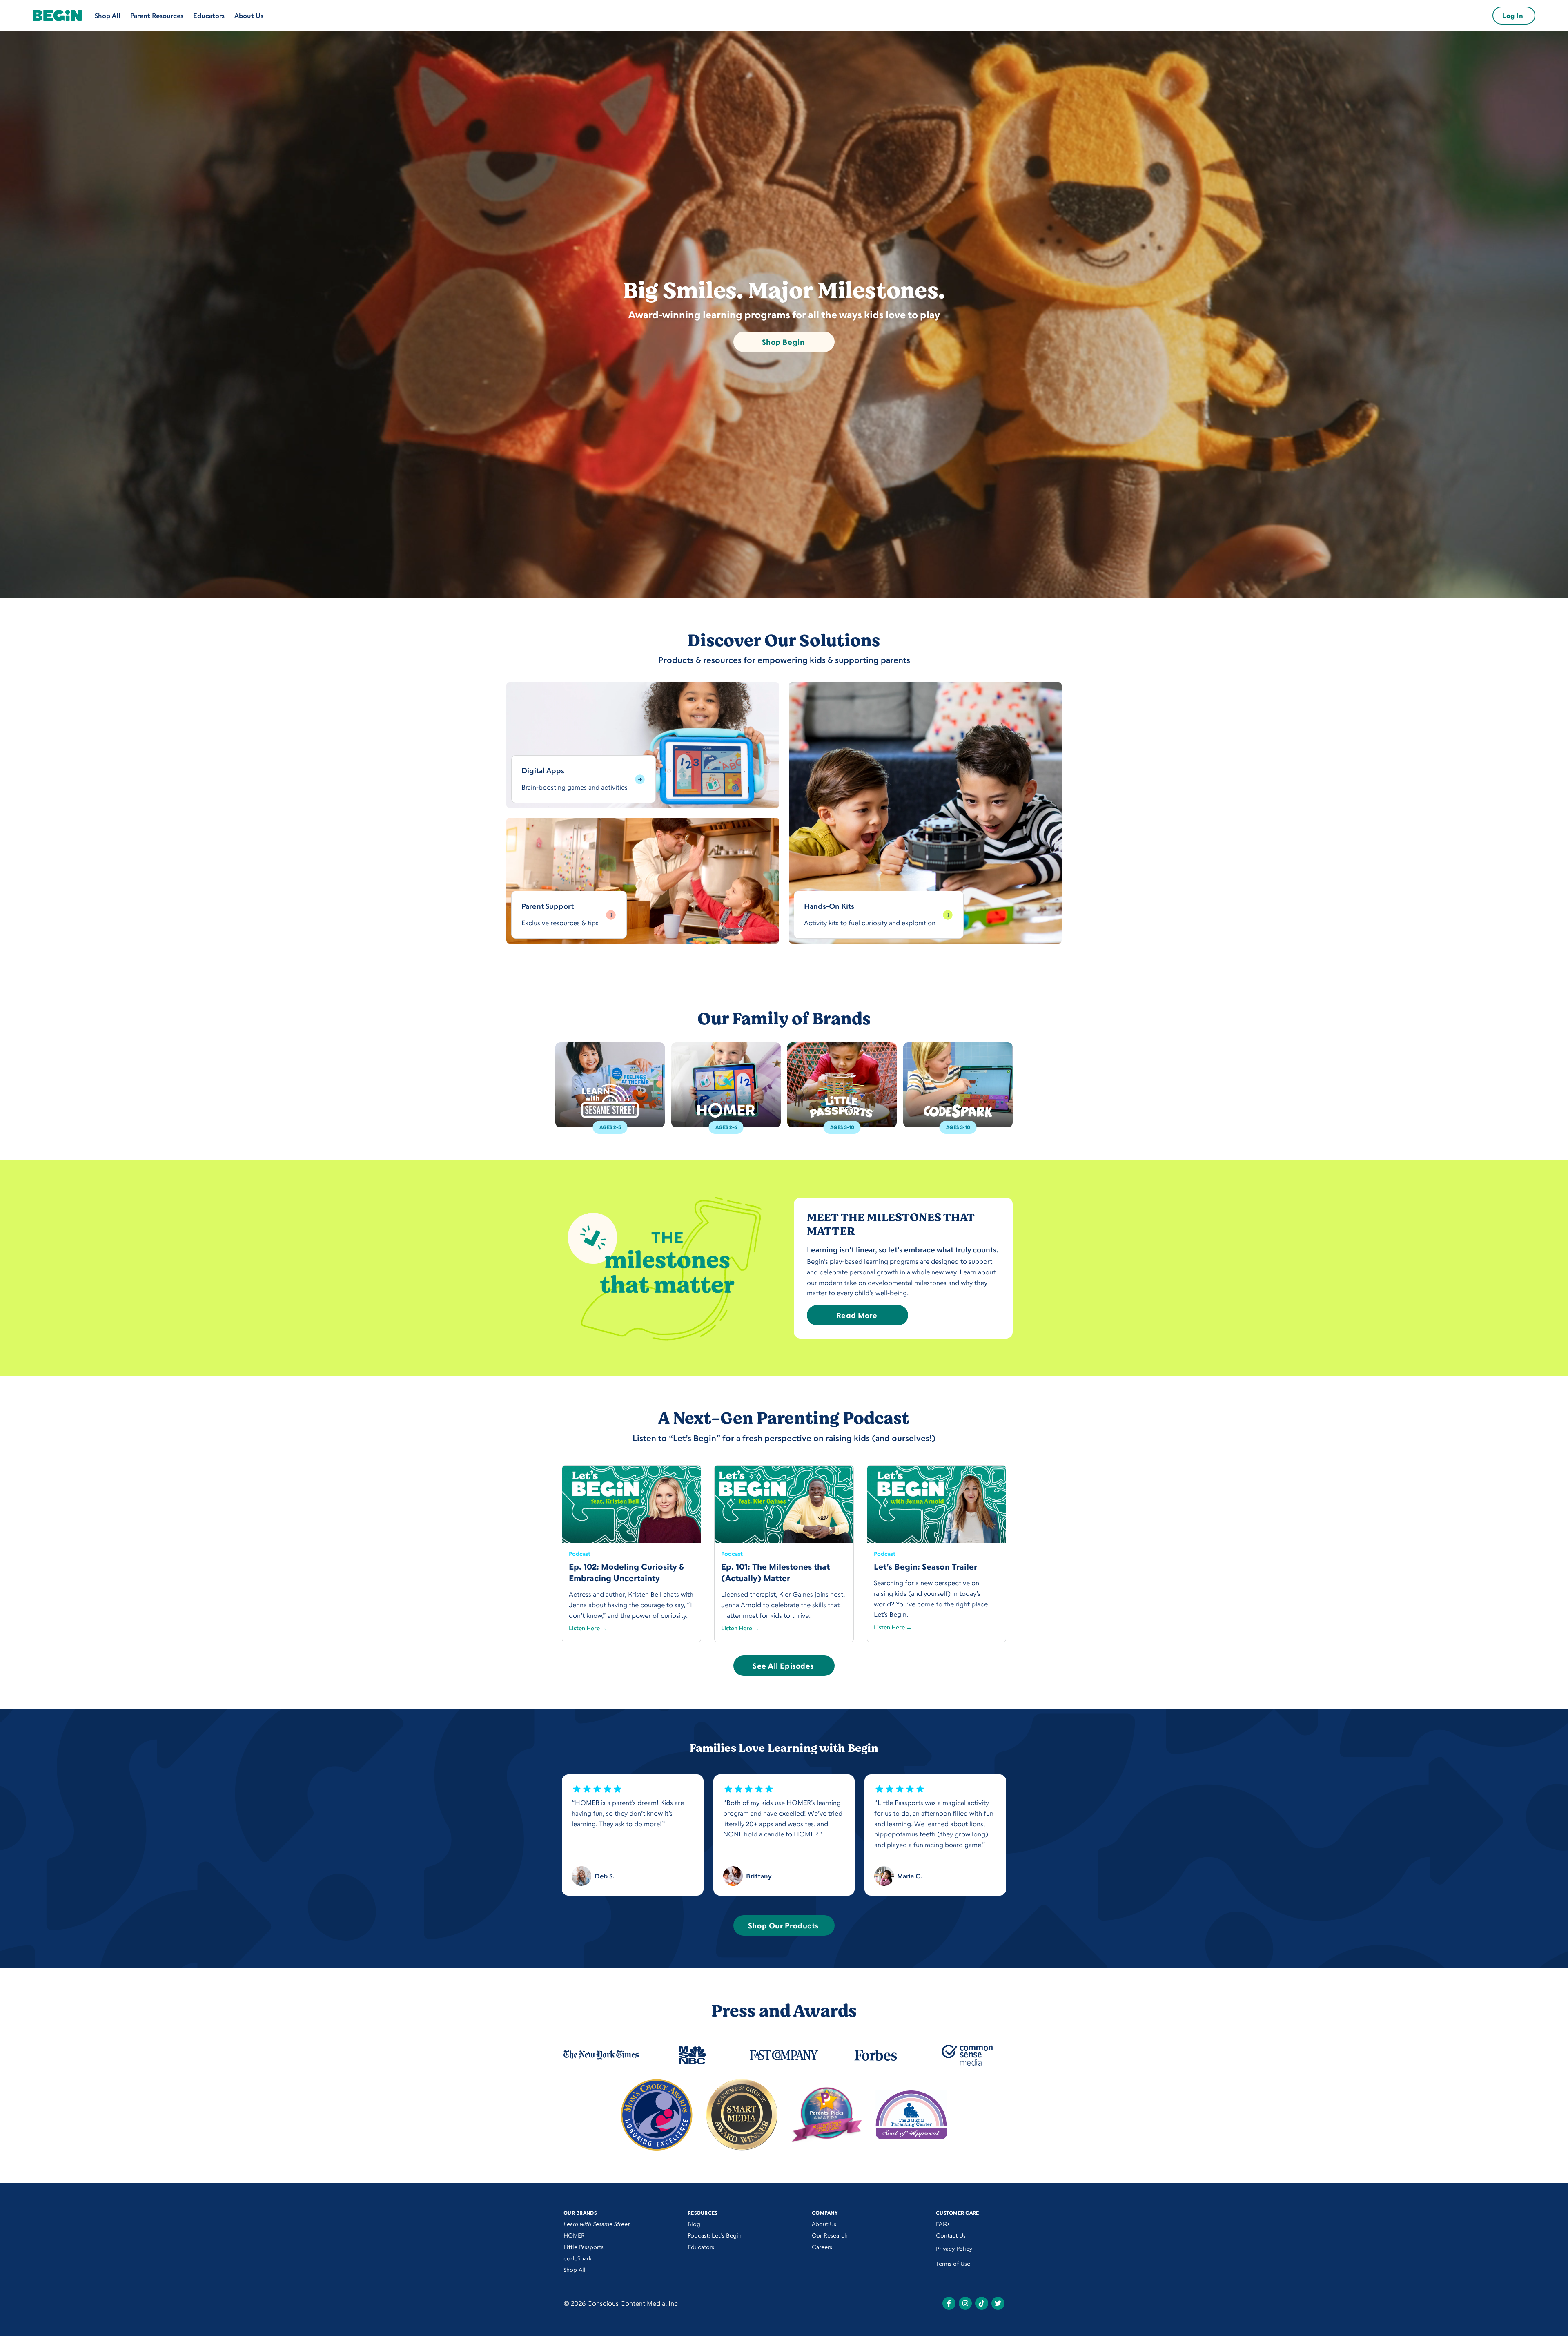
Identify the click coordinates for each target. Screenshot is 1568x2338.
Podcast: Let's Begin (715, 2235)
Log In (1513, 16)
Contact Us (951, 2235)
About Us (249, 16)
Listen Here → (588, 1628)
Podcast (580, 1554)
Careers (822, 2247)
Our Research (830, 2235)
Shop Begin (783, 342)
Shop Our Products (783, 1925)
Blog (694, 2224)
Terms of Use (953, 2263)
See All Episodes (783, 1666)
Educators (209, 16)
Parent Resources (157, 16)
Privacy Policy (954, 2248)
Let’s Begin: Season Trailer (925, 1567)
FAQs (943, 2224)
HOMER (574, 2235)
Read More (857, 1315)
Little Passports (584, 2247)
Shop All (108, 16)
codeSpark (578, 2258)
